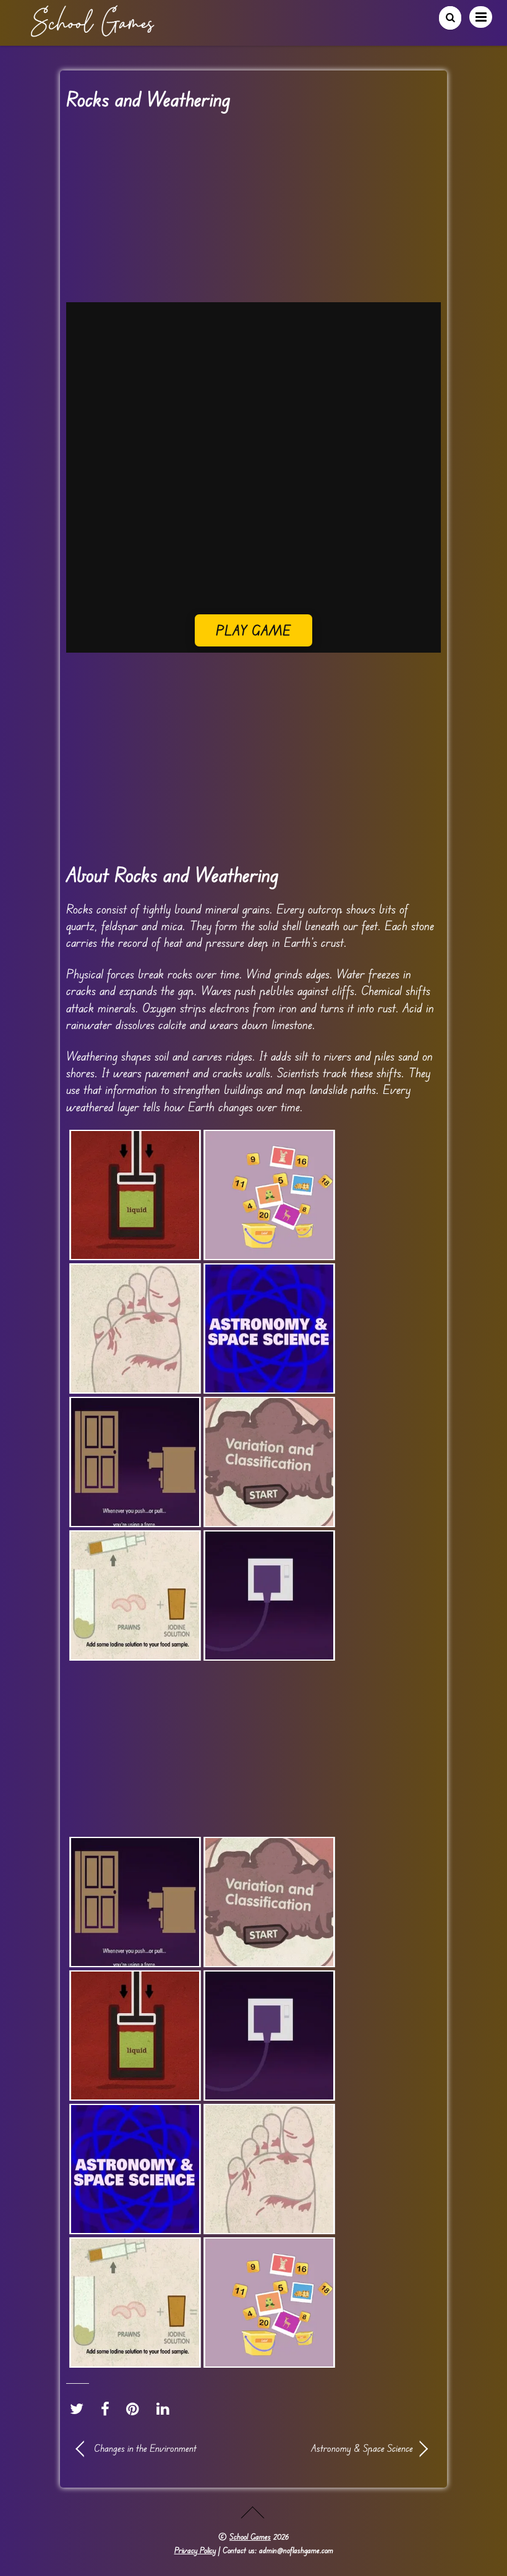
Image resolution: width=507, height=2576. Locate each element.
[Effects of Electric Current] (269, 1595)
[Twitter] (80, 2409)
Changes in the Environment (145, 2448)
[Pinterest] (136, 2409)
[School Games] (92, 32)
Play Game (254, 630)
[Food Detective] (135, 1595)
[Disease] (135, 1328)
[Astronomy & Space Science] (269, 1328)
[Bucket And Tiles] (269, 1195)
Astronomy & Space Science (339, 2448)
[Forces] (135, 1462)
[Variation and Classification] (269, 1462)
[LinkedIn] (166, 2409)
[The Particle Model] (135, 1195)
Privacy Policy (195, 2550)
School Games (250, 2536)
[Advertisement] (253, 211)
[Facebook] (108, 2409)
